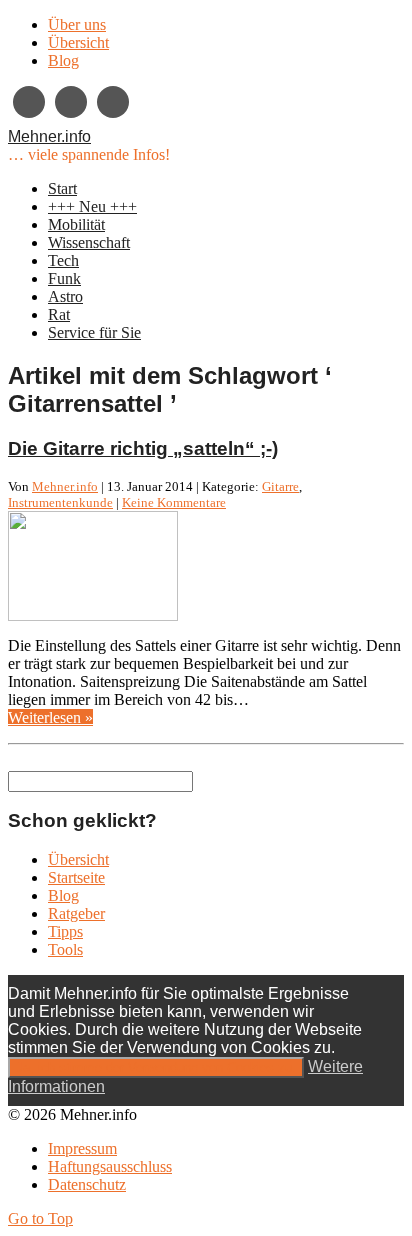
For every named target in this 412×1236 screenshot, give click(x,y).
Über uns (77, 24)
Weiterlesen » (50, 717)
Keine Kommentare (174, 502)
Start (62, 188)
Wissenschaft (89, 242)
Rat (59, 314)
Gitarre (280, 486)
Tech (63, 260)
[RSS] (113, 102)
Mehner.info (49, 136)
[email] (71, 102)
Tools (65, 949)
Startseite (76, 877)
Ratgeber (76, 913)
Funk (64, 278)
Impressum (82, 1148)
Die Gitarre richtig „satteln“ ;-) (143, 448)
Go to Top (40, 1218)
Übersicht (78, 42)
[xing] (29, 102)
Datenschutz (87, 1184)
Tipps (65, 931)
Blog (63, 60)
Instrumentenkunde (60, 502)
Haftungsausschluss (110, 1166)
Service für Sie (94, 332)
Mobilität (76, 224)
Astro (65, 296)
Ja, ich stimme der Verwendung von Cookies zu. (156, 1067)
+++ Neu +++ (92, 206)
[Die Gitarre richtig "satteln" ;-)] (93, 615)
